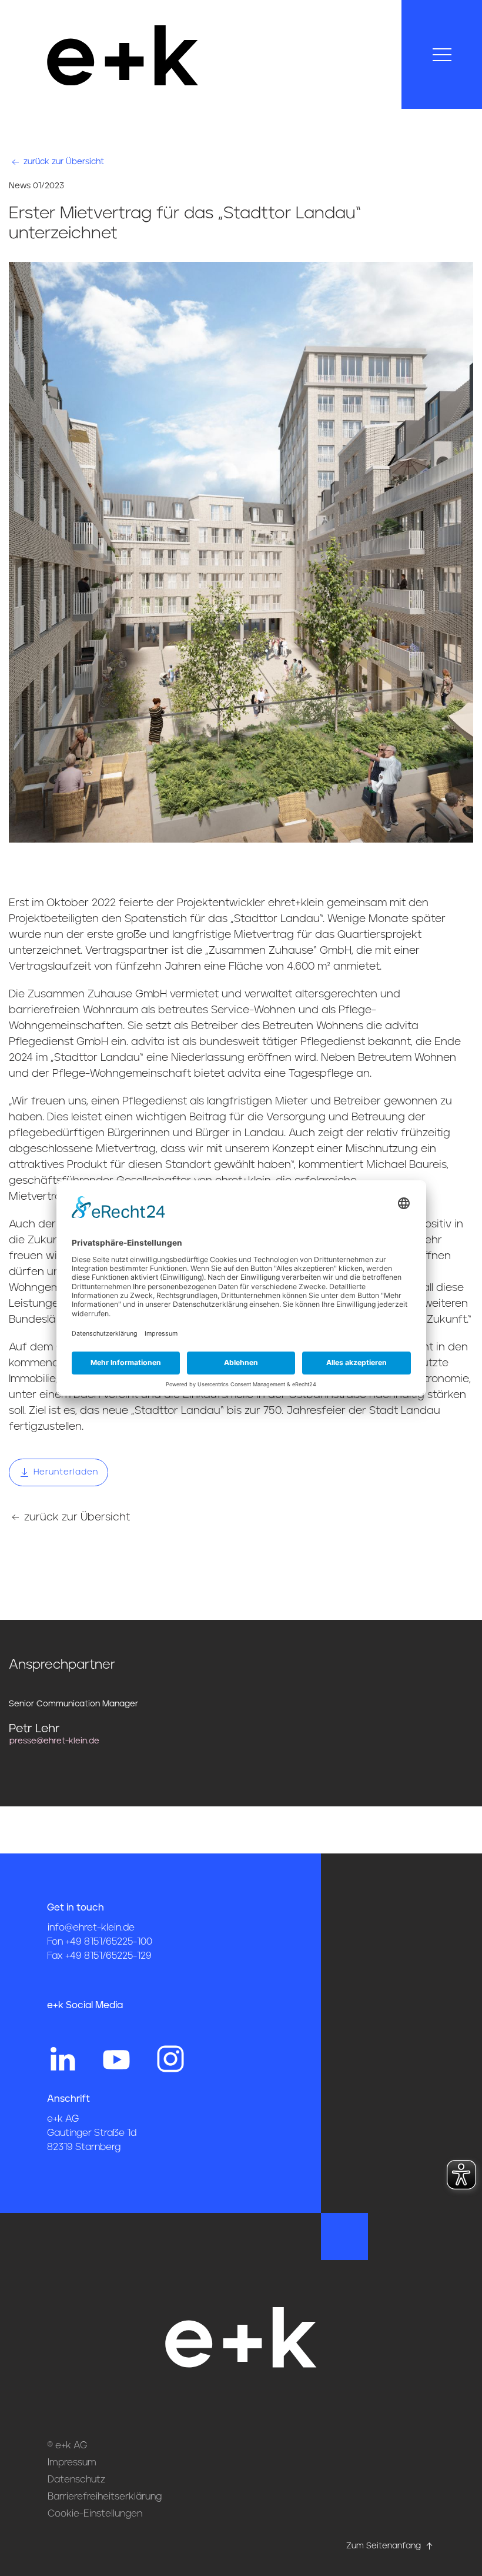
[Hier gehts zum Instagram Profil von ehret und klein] (170, 2058)
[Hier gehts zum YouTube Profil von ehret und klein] (116, 2058)
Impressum (72, 2462)
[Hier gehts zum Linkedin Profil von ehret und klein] (62, 2058)
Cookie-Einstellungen (95, 2514)
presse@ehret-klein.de (54, 1741)
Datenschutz (76, 2480)
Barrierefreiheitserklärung (105, 2497)
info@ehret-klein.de (91, 1928)
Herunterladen (64, 1472)
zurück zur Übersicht (63, 162)
